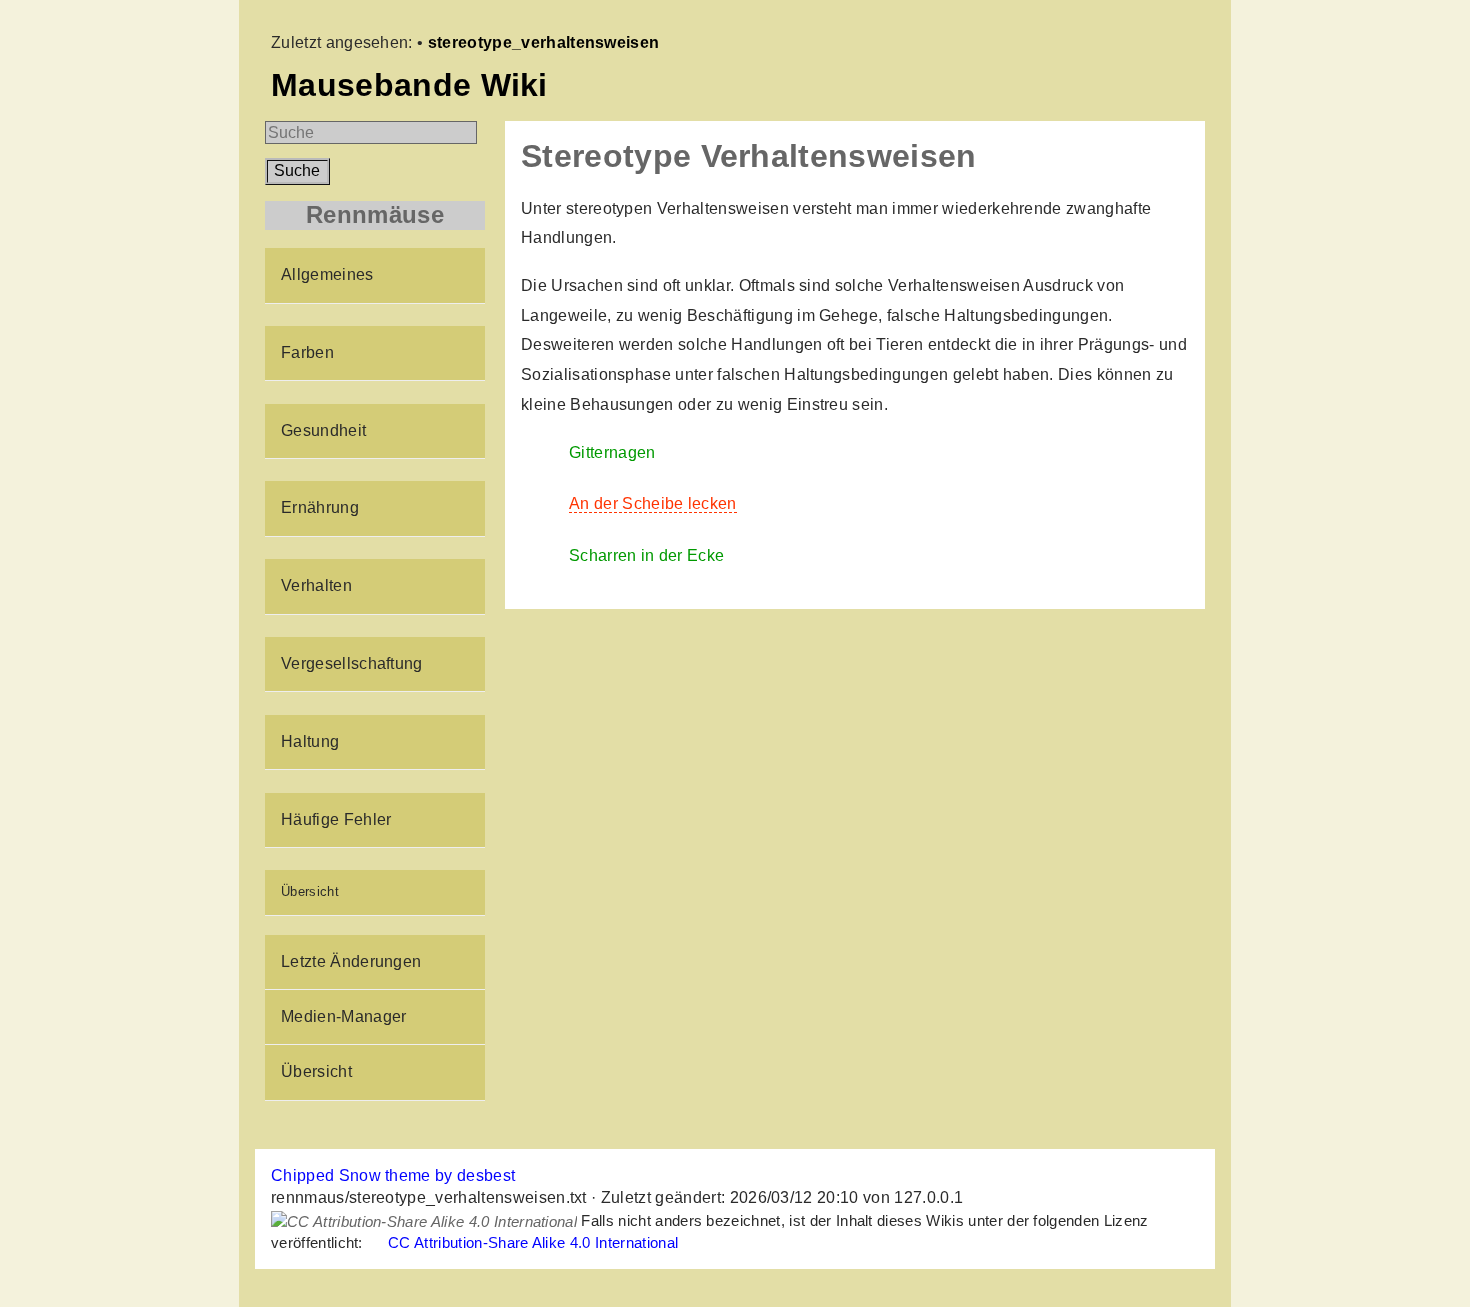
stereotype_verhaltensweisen (544, 42)
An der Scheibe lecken (653, 503)
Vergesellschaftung (352, 663)
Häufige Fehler (336, 819)
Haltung (310, 741)
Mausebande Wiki (409, 85)
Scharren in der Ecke (646, 555)
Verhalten (316, 585)
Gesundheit (323, 430)
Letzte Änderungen (351, 961)
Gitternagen (612, 452)
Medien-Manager (343, 1016)
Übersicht (310, 891)
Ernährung (320, 507)
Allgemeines (327, 274)
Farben (307, 352)
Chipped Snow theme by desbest (393, 1175)
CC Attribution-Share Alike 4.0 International (533, 1242)
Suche (297, 170)
